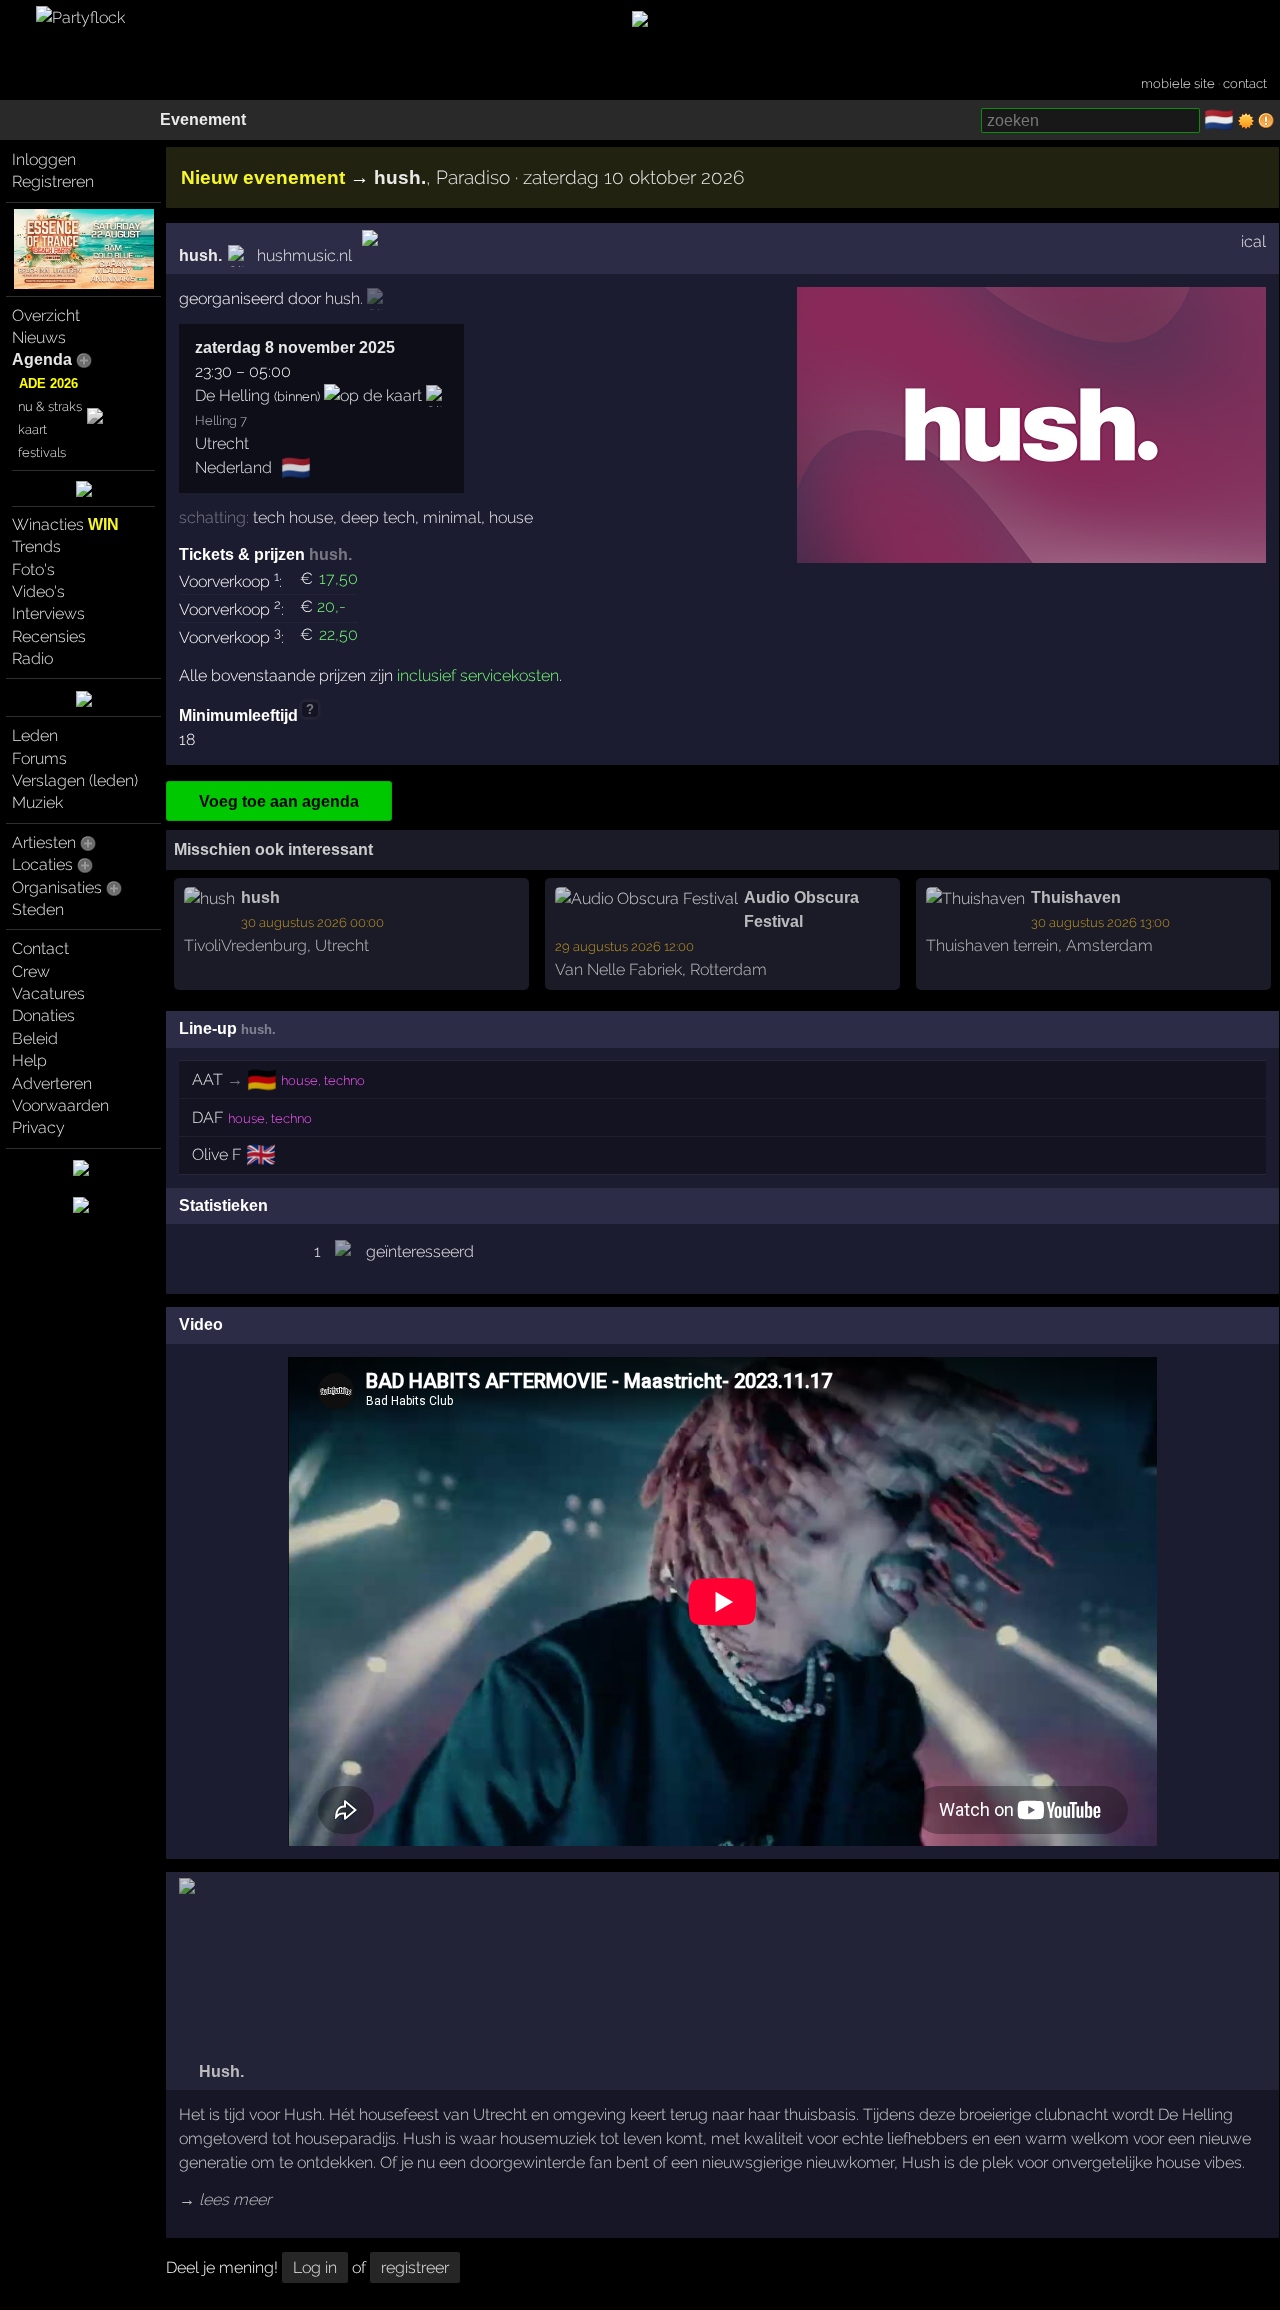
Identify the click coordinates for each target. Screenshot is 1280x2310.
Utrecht (222, 443)
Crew (31, 971)
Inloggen (44, 159)
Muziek (37, 802)
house (511, 517)
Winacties (65, 524)
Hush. (219, 2071)
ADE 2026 (48, 383)
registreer (415, 2267)
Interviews (48, 613)
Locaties (42, 864)
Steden (38, 909)
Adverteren (52, 1083)
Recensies (49, 636)
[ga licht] (1246, 121)
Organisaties (57, 887)
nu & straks (50, 406)
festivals (42, 452)
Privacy (38, 1127)
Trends (36, 546)
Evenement (203, 119)
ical (1253, 241)
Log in (315, 2267)
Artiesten (44, 842)
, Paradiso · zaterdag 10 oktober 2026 (559, 177)
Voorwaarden (60, 1105)
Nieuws (39, 337)
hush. (200, 255)
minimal (452, 517)
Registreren (53, 181)
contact (1245, 83)
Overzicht (46, 315)
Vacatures (48, 993)
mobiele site (1178, 83)
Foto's (33, 569)
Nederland (233, 467)
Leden (35, 735)
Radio (32, 658)
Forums (39, 758)
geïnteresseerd (420, 1251)
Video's (38, 591)
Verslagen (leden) (75, 780)
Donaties (43, 1015)
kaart (32, 429)
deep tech (378, 517)
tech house (293, 517)
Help (29, 1060)
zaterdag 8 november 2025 (295, 347)
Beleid (35, 1038)
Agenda (42, 359)
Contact (40, 948)
